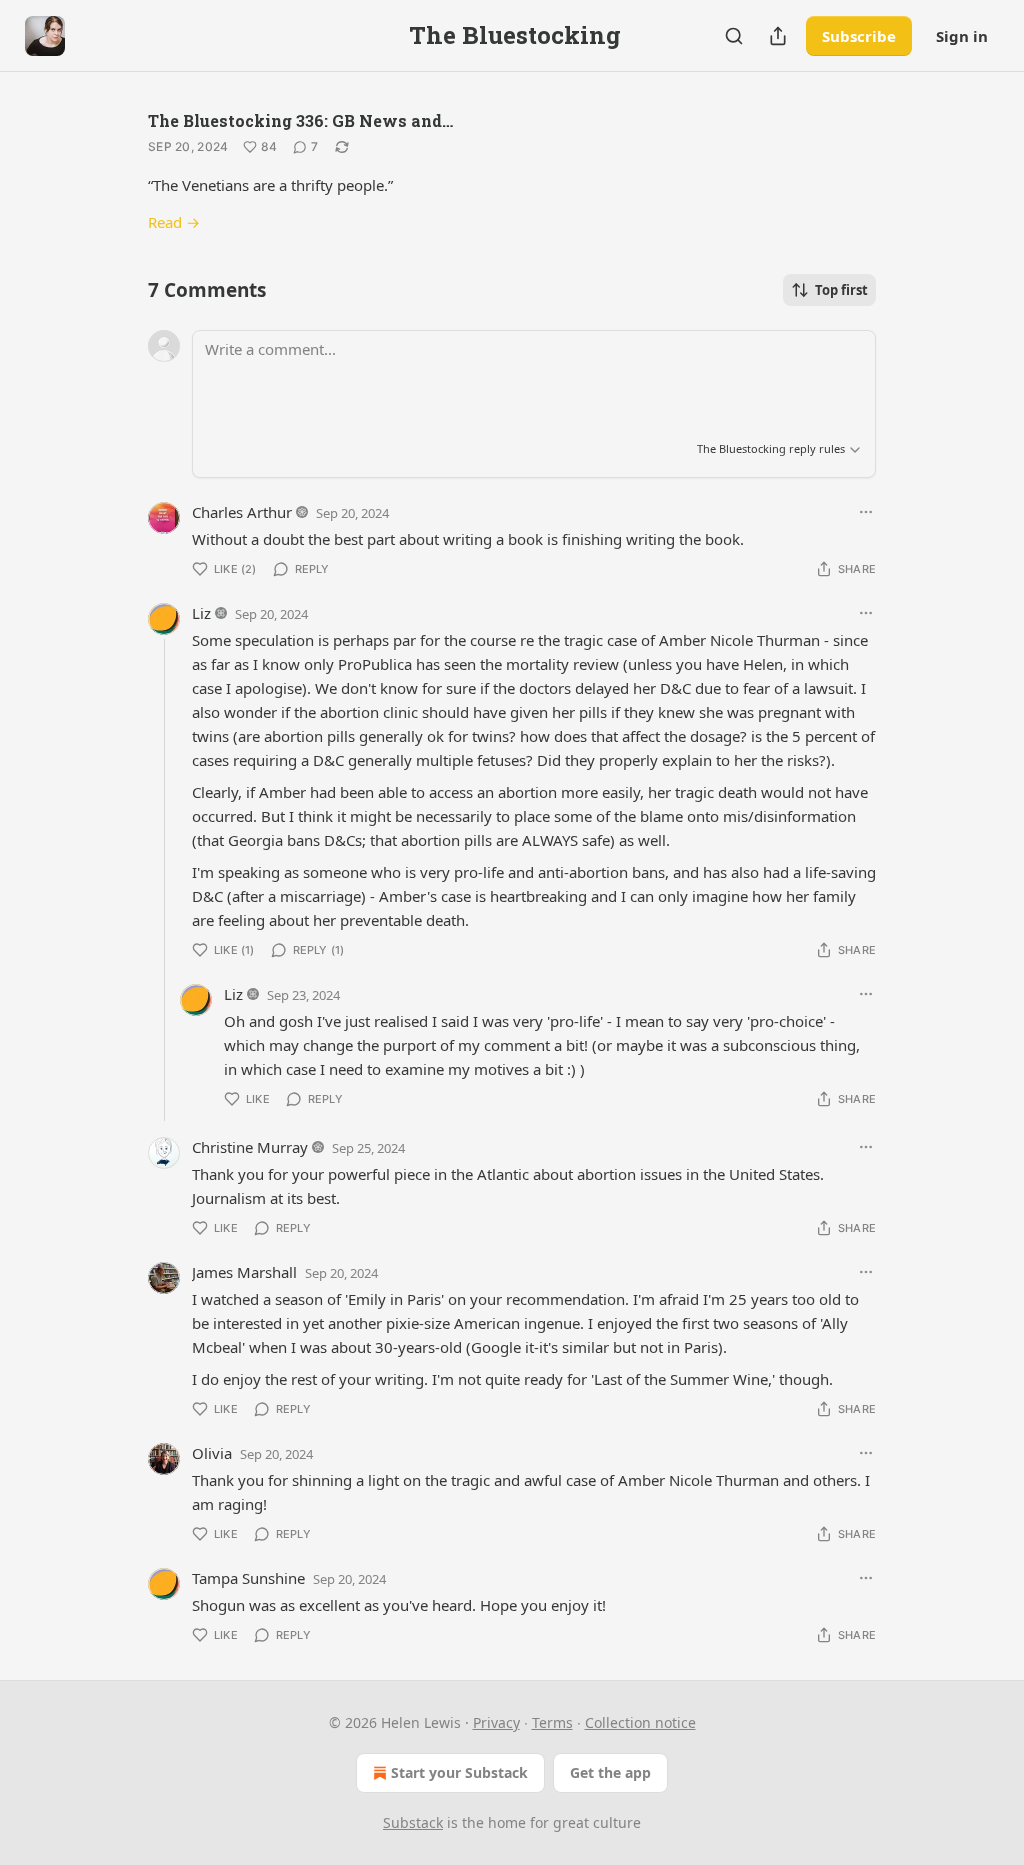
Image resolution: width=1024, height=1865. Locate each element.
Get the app (610, 1772)
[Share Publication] (778, 36)
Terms (552, 1722)
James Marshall (244, 1272)
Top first (841, 290)
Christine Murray (250, 1147)
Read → (174, 222)
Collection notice (640, 1722)
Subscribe (859, 36)
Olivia (212, 1453)
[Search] (734, 36)
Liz (201, 613)
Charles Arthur (242, 512)
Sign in (962, 36)
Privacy (496, 1722)
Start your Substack (459, 1772)
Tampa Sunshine (248, 1578)
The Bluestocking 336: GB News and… (300, 120)
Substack (413, 1822)
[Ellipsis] (866, 512)
